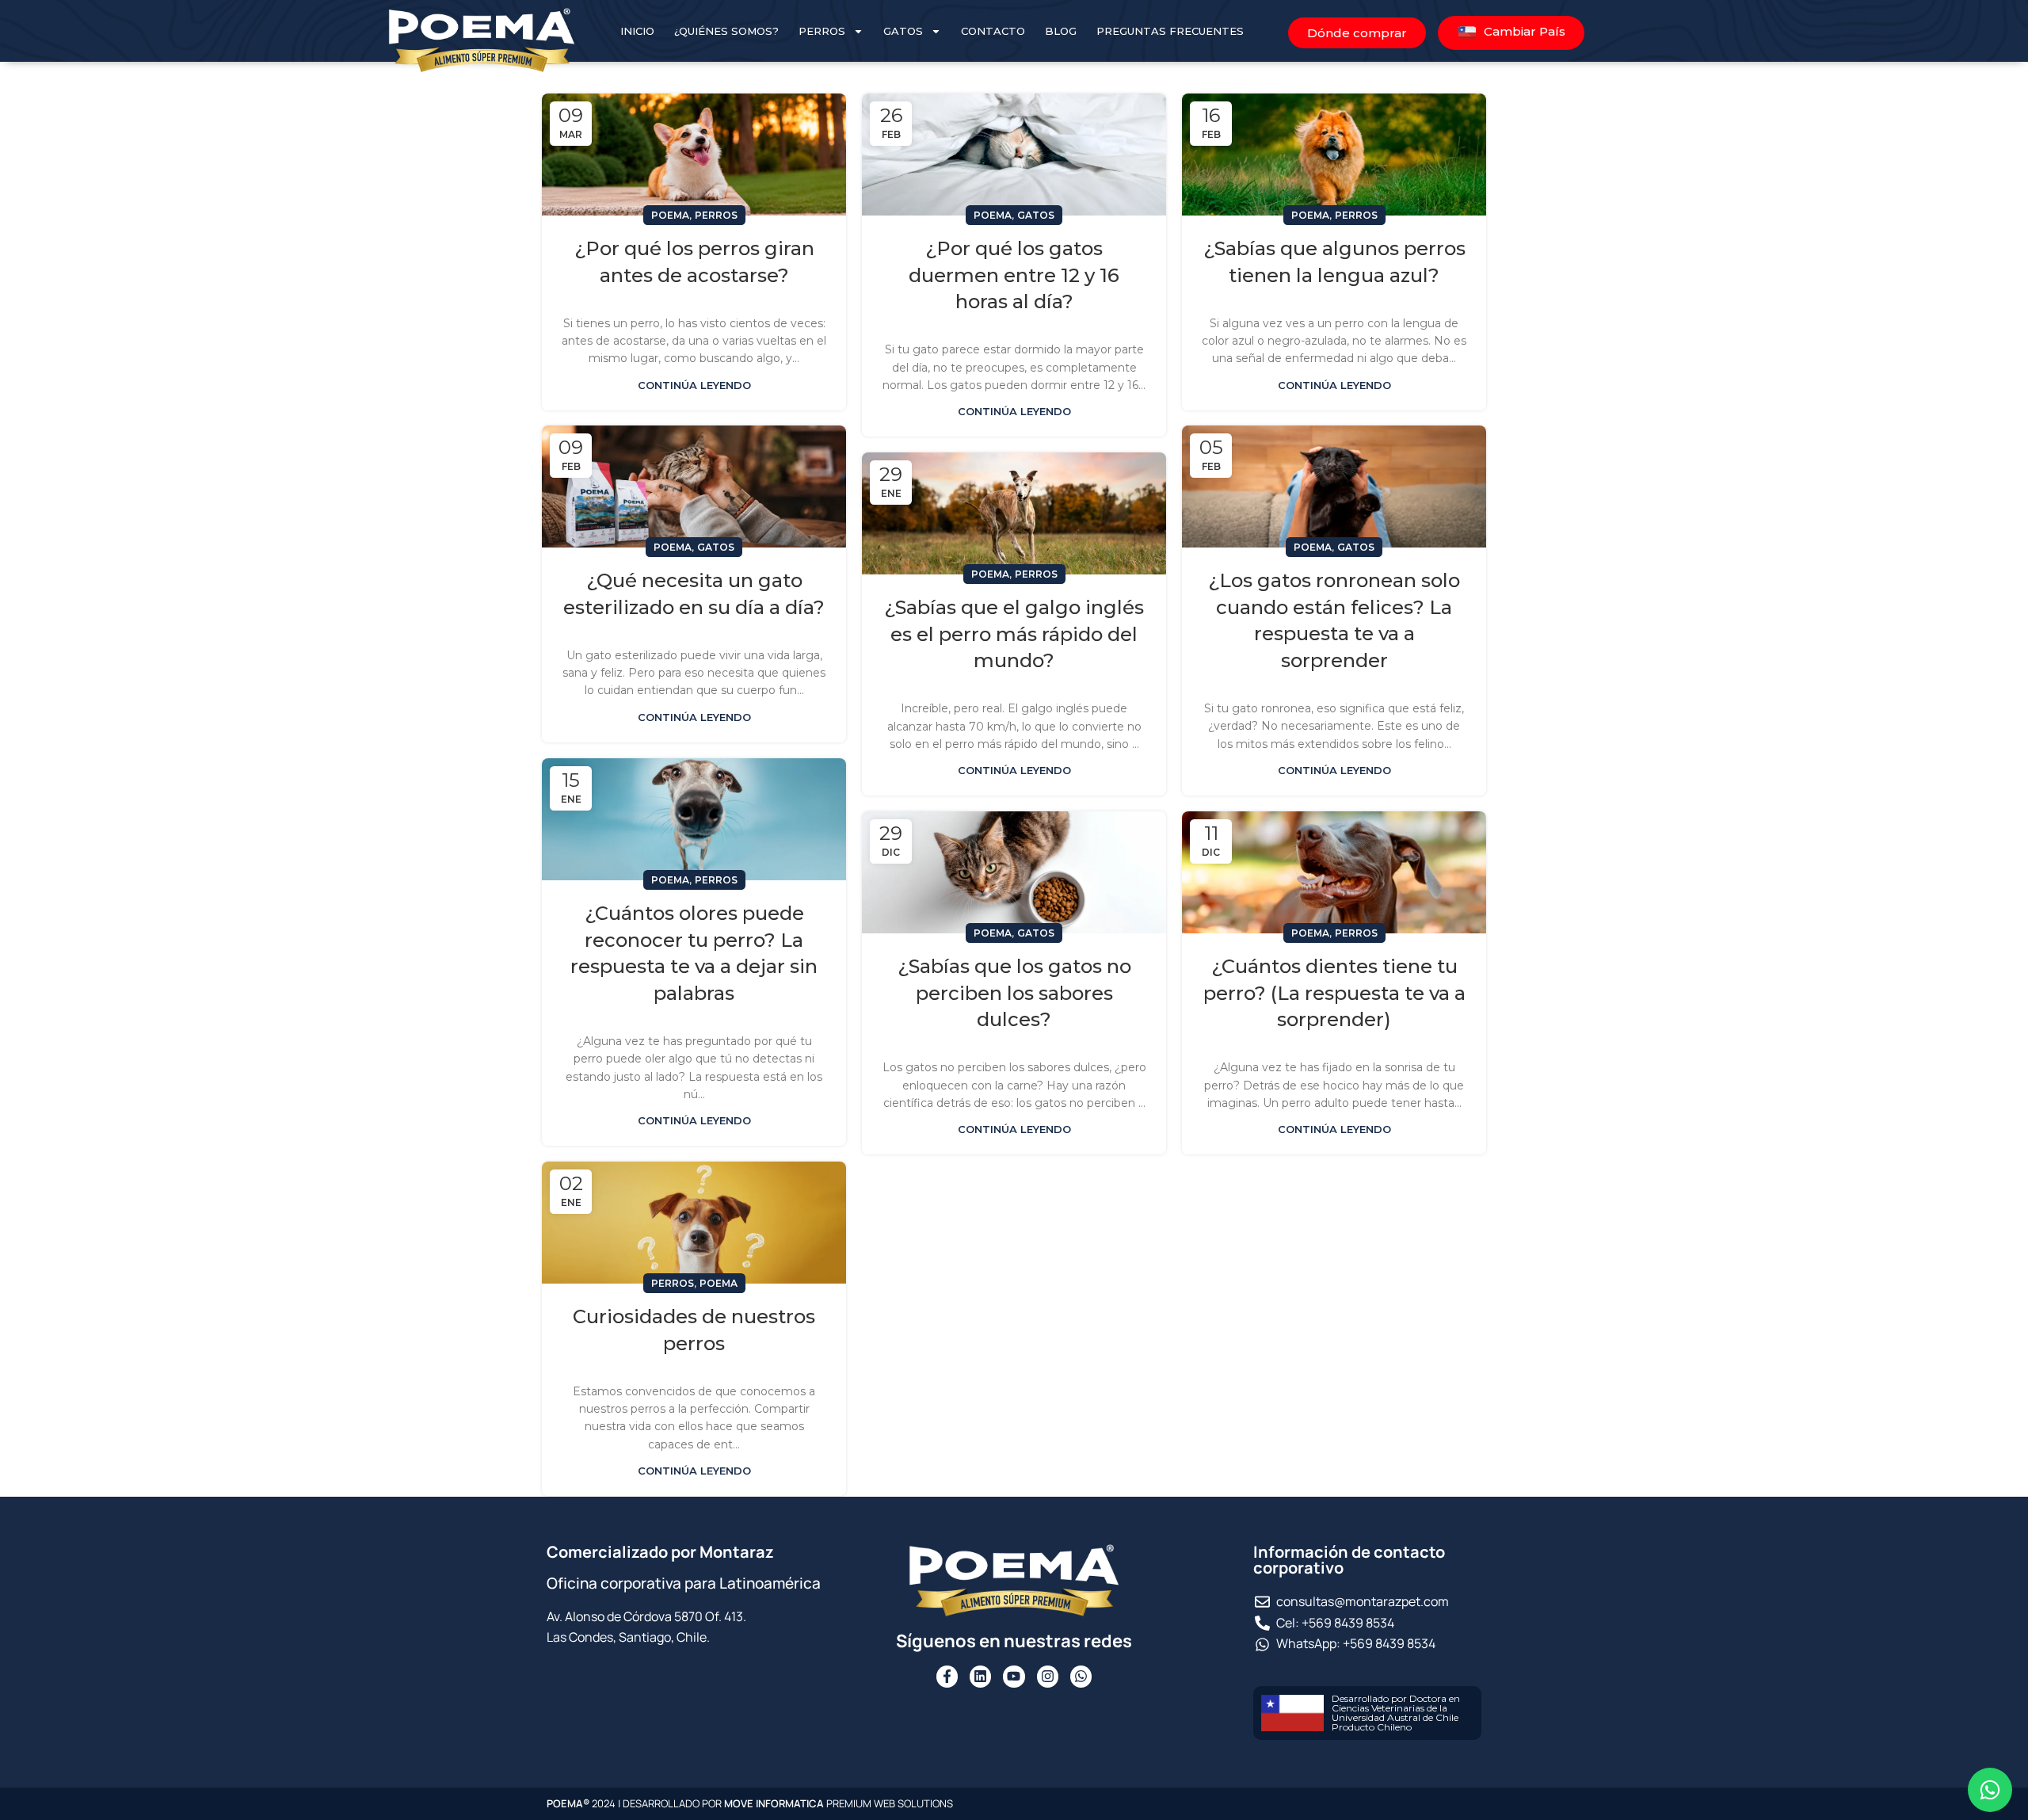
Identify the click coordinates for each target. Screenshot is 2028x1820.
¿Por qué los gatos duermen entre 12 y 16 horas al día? (1014, 275)
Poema (670, 215)
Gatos (903, 31)
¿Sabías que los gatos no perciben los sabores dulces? (1014, 993)
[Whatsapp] (1081, 1676)
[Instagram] (1048, 1676)
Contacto (993, 31)
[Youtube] (1014, 1676)
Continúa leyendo (694, 385)
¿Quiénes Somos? (726, 31)
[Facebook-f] (947, 1676)
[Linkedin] (980, 1676)
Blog (1061, 31)
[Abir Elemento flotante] (1990, 1790)
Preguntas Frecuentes (1170, 31)
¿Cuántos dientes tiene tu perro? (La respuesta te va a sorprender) (1334, 993)
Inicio (637, 31)
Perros (822, 31)
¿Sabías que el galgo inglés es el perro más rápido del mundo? (1014, 634)
